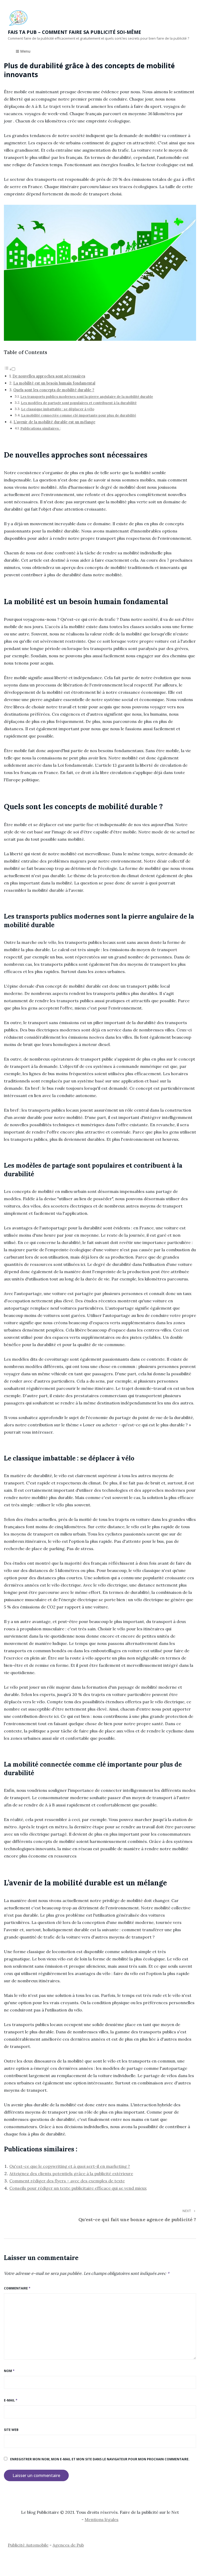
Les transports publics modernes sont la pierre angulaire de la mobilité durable (87, 397)
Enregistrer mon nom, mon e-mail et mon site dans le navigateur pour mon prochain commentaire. (100, 2459)
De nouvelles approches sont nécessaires (49, 376)
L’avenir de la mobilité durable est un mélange (54, 422)
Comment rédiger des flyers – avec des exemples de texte (67, 2181)
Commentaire (17, 2288)
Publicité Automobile (28, 2545)
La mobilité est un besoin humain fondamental (54, 383)
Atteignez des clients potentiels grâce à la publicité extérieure (71, 2173)
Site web (11, 2430)
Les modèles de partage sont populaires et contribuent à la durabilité (79, 403)
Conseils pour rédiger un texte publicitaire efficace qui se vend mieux (78, 2188)
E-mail (11, 2400)
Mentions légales (102, 2519)
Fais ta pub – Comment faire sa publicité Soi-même (74, 32)
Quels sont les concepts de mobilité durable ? (54, 390)
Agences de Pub (68, 2545)
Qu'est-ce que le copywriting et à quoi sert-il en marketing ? (70, 2166)
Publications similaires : (40, 428)
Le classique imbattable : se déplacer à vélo (58, 409)
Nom (9, 2371)
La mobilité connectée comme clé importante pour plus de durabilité (79, 415)
